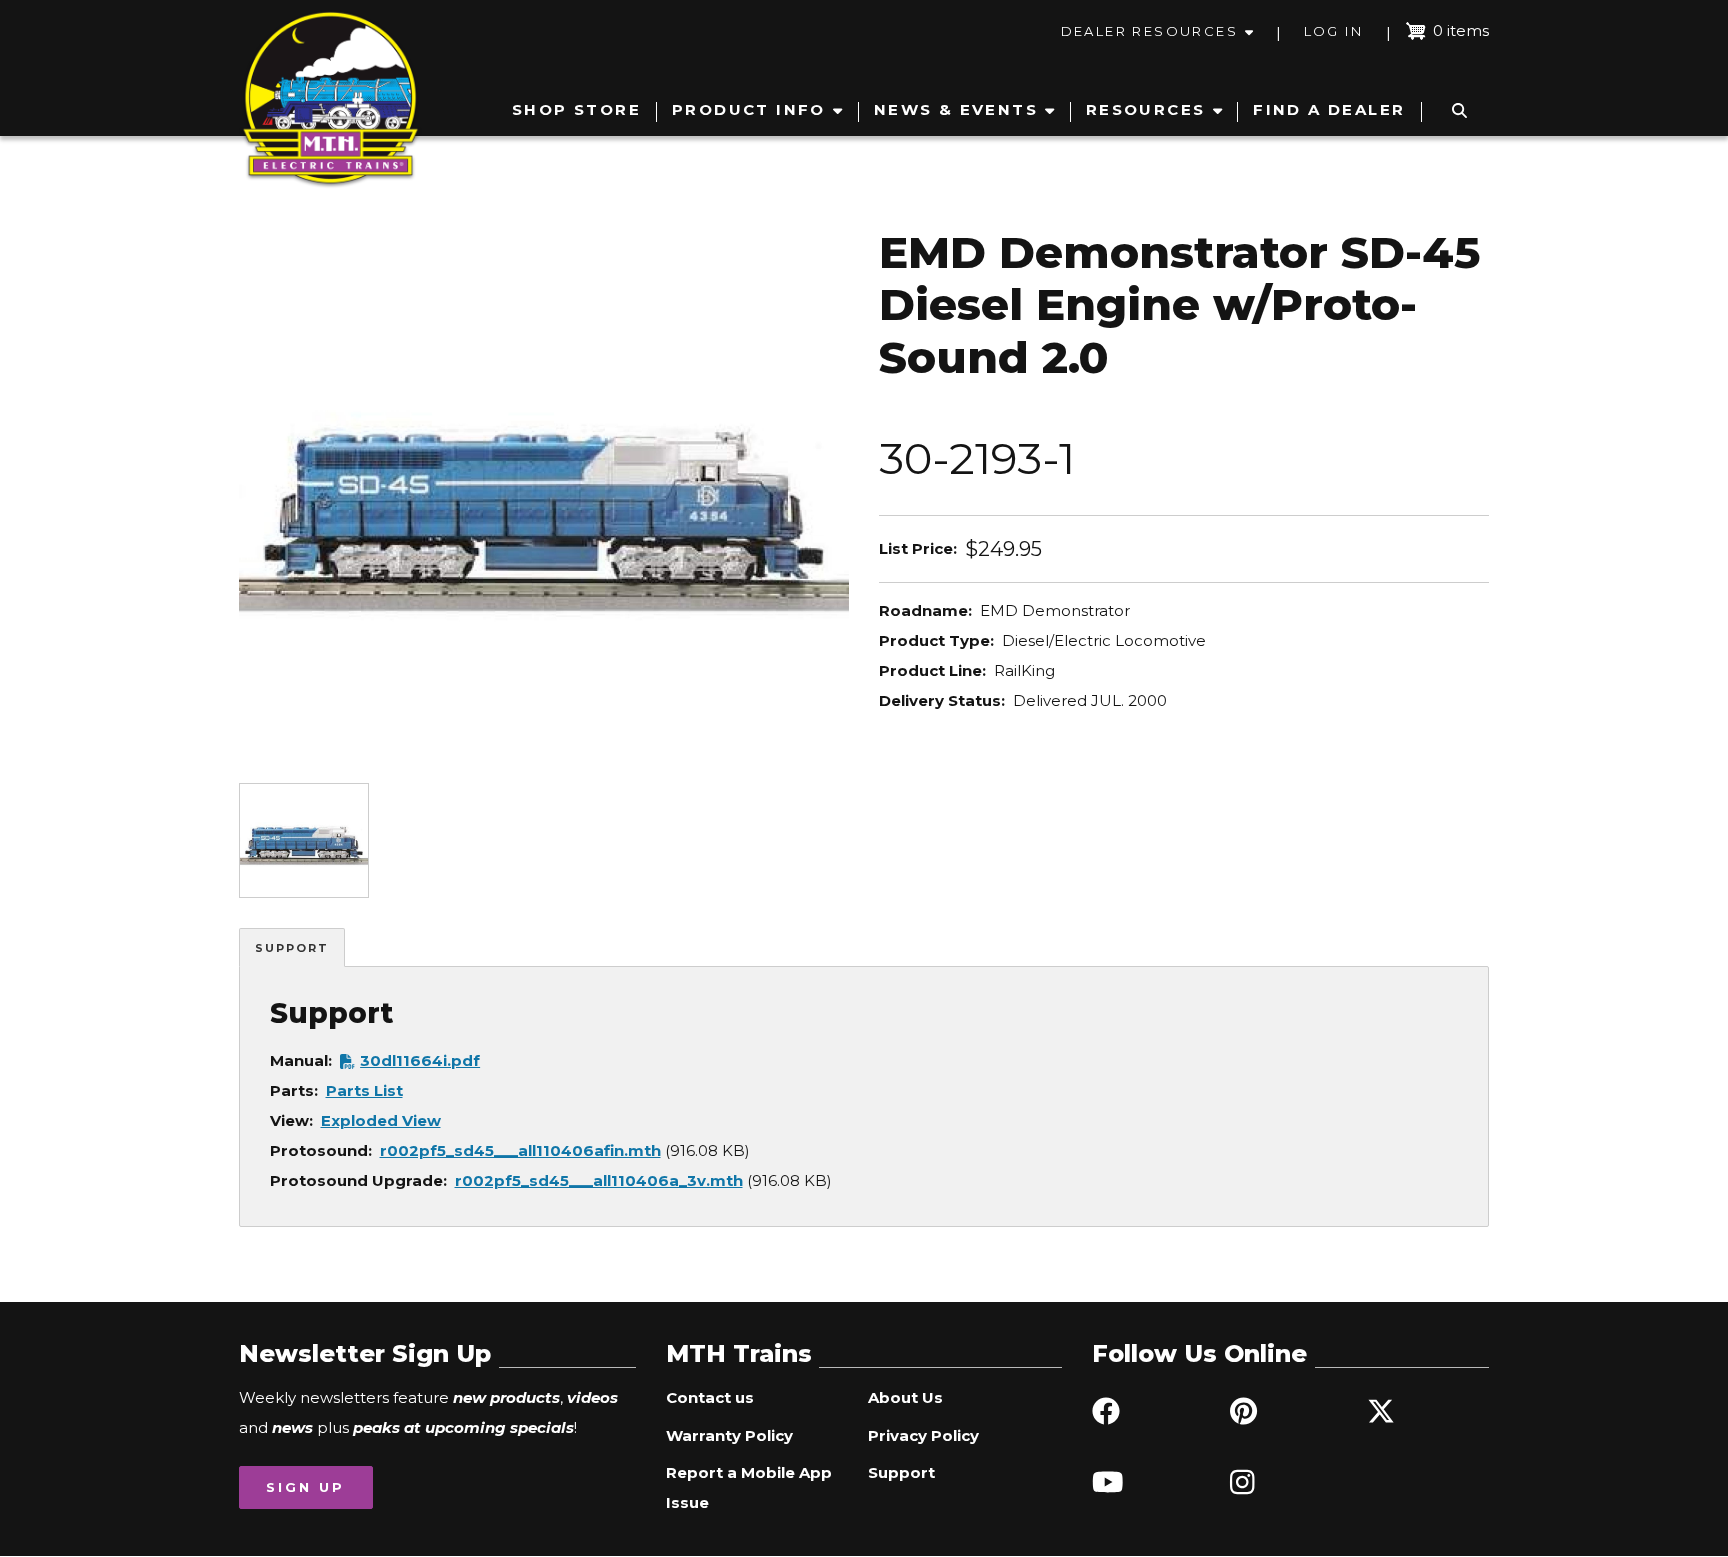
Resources (1146, 109)
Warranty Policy (729, 1435)
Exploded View (381, 1120)
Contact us (710, 1397)
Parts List (364, 1090)
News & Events (956, 109)
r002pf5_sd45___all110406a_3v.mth (599, 1180)
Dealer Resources (1149, 31)
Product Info (749, 109)
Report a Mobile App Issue (749, 1487)
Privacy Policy (923, 1435)
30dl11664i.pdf (420, 1060)
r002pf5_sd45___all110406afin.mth (520, 1150)
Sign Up (305, 1487)
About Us (905, 1397)
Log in (1333, 31)
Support (292, 948)
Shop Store (576, 109)
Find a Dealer (1329, 109)
